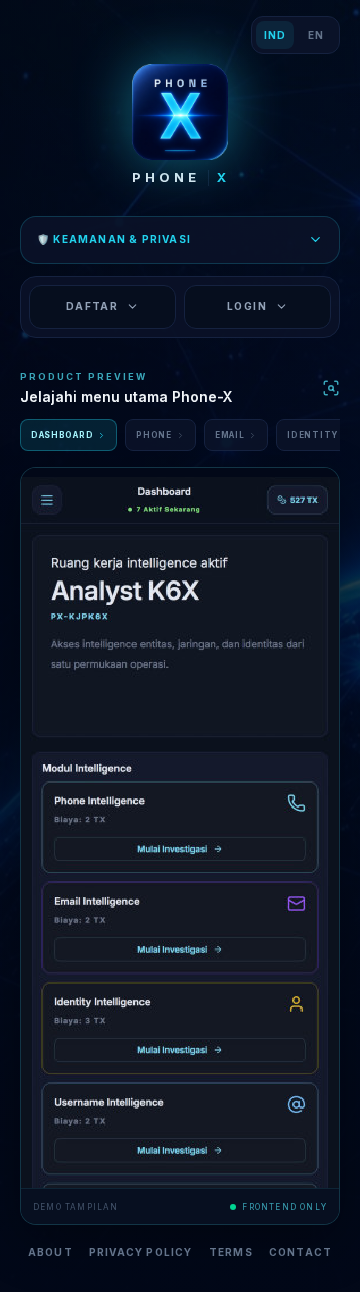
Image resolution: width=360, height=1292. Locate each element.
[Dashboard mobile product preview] (180, 828)
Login (247, 306)
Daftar (92, 306)
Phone (154, 435)
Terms (231, 1252)
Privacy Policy (141, 1252)
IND (274, 35)
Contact (300, 1252)
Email (230, 435)
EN (316, 35)
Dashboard (62, 435)
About (50, 1252)
